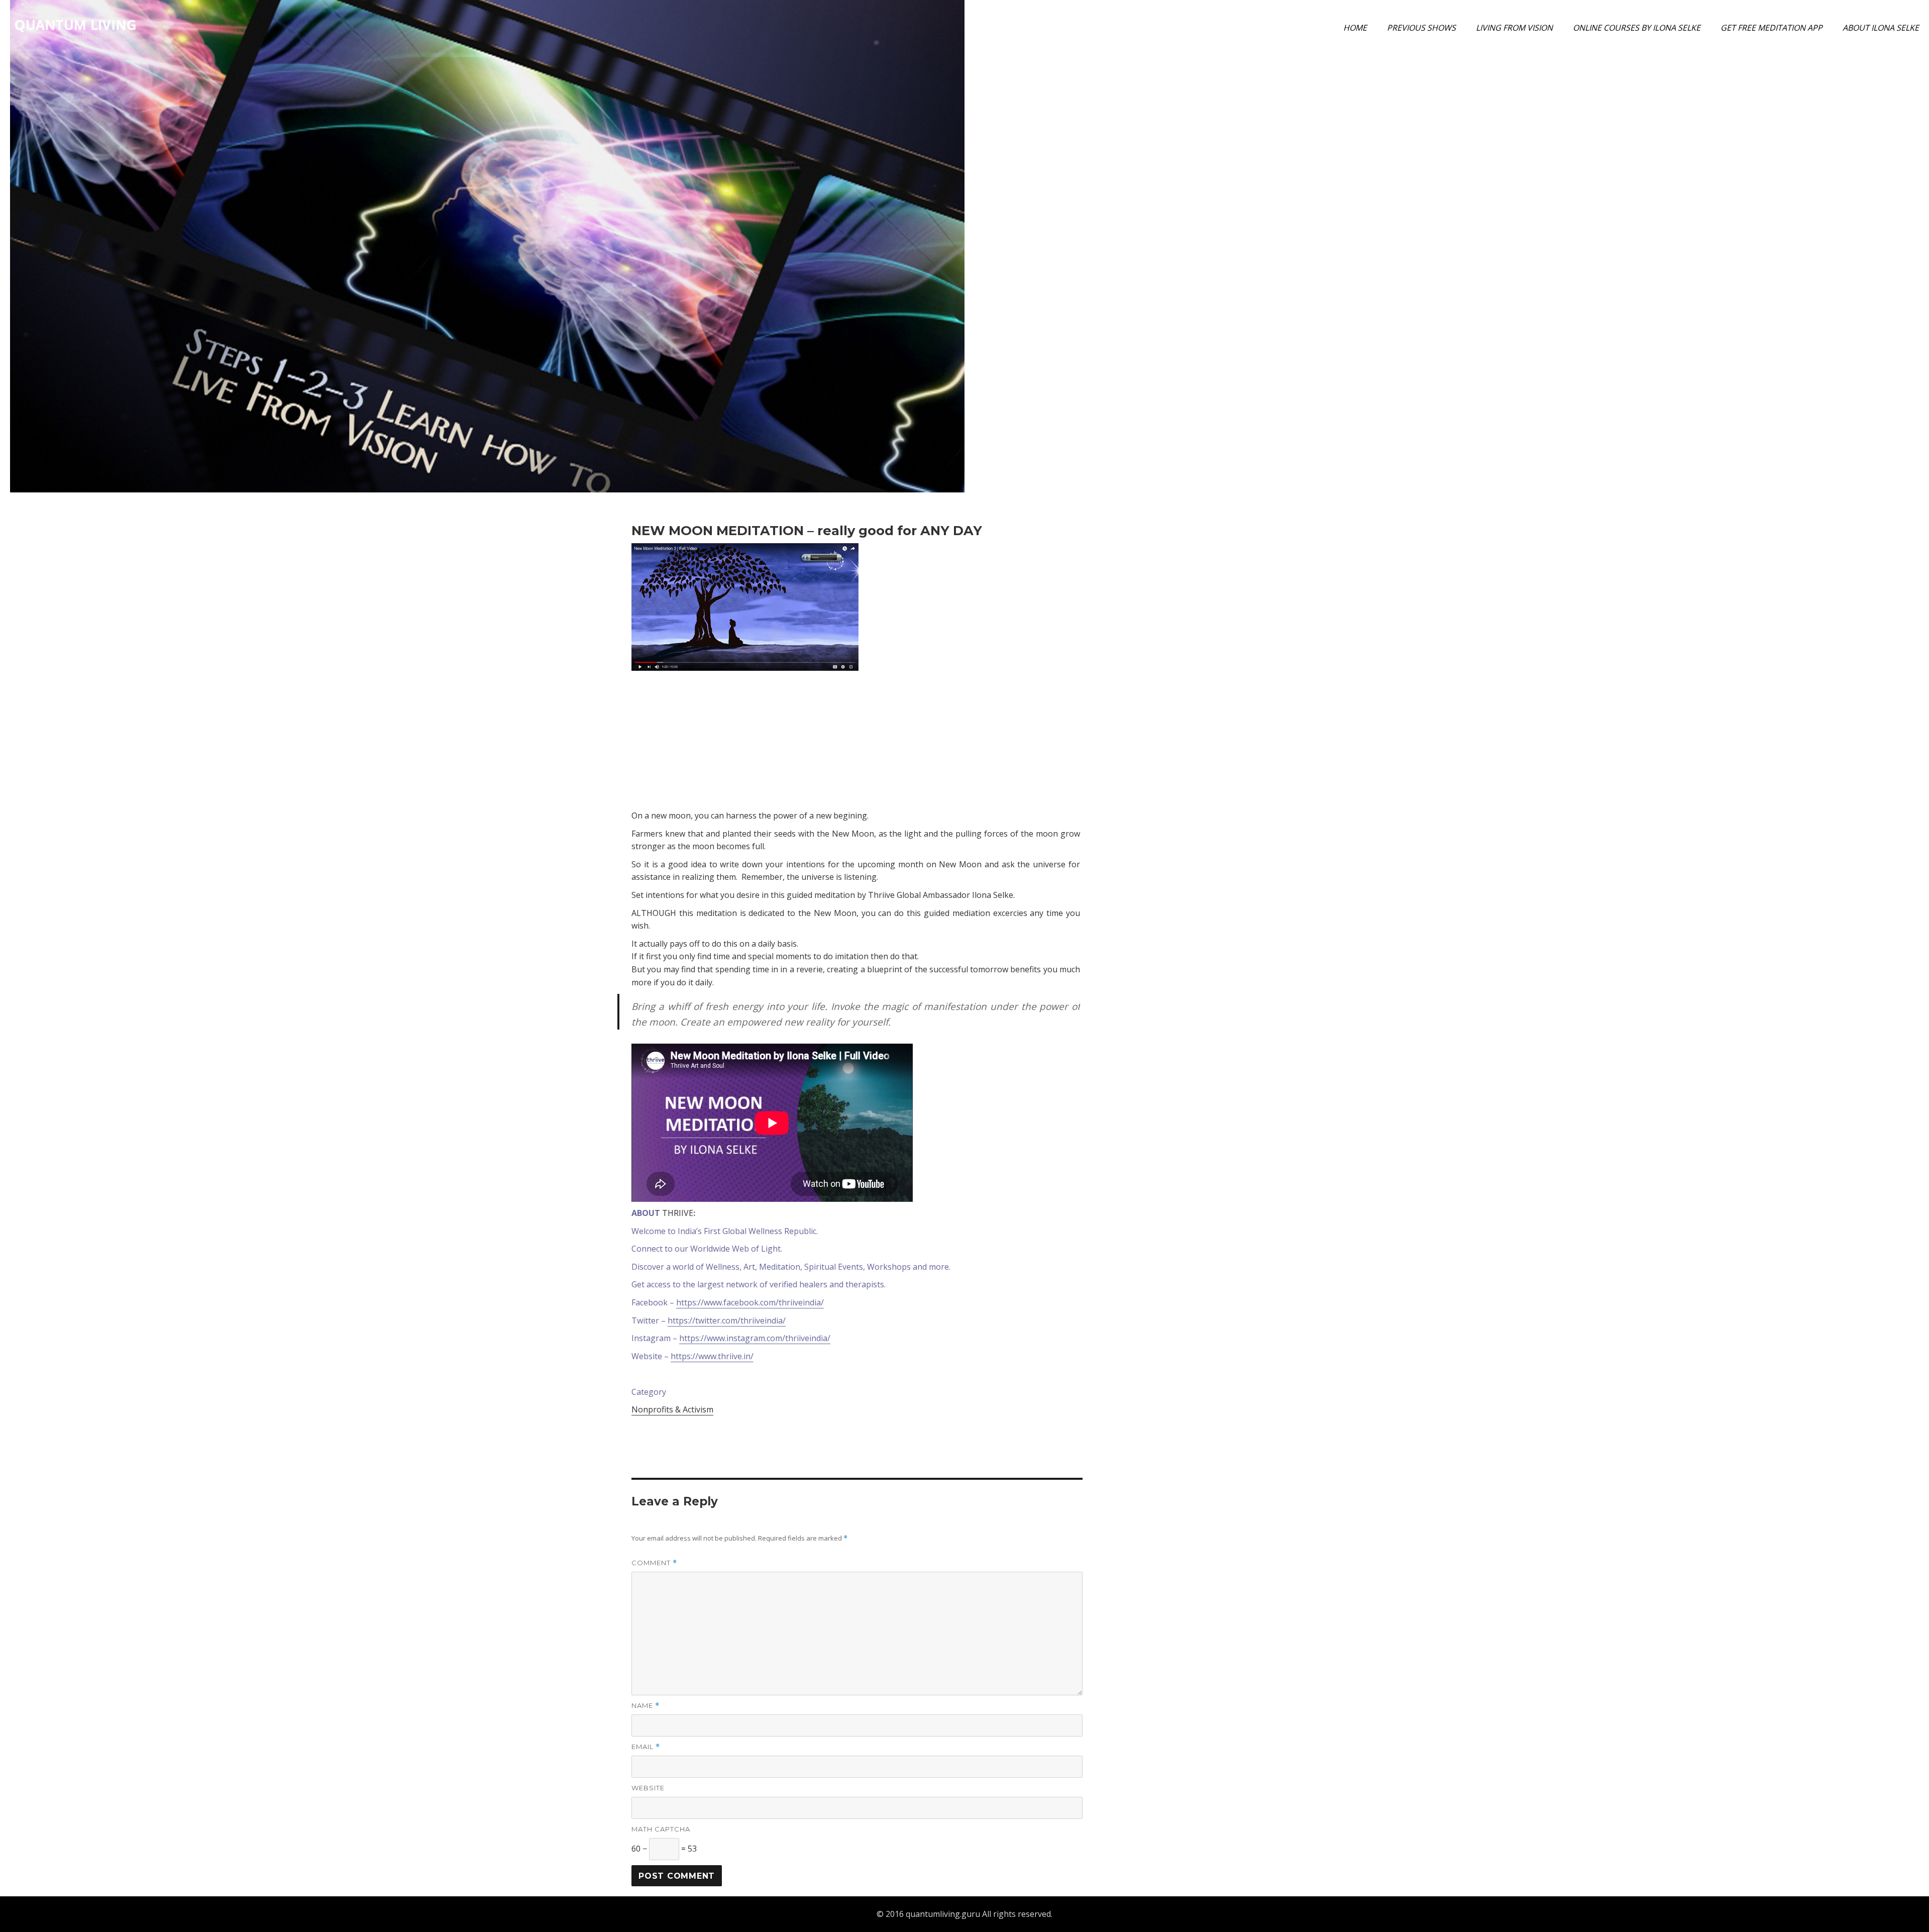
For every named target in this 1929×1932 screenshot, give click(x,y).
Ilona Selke (1773, 168)
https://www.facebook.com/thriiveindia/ (750, 1302)
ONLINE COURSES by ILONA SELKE (1637, 28)
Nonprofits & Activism (672, 1409)
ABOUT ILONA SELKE (1881, 28)
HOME (1355, 28)
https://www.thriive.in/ (712, 1356)
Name (646, 1706)
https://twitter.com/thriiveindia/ (727, 1320)
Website (648, 1788)
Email (646, 1747)
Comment (654, 1563)
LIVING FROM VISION (1514, 28)
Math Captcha (661, 1829)
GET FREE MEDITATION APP (1772, 28)
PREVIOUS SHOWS (1421, 28)
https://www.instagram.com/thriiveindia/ (755, 1338)
